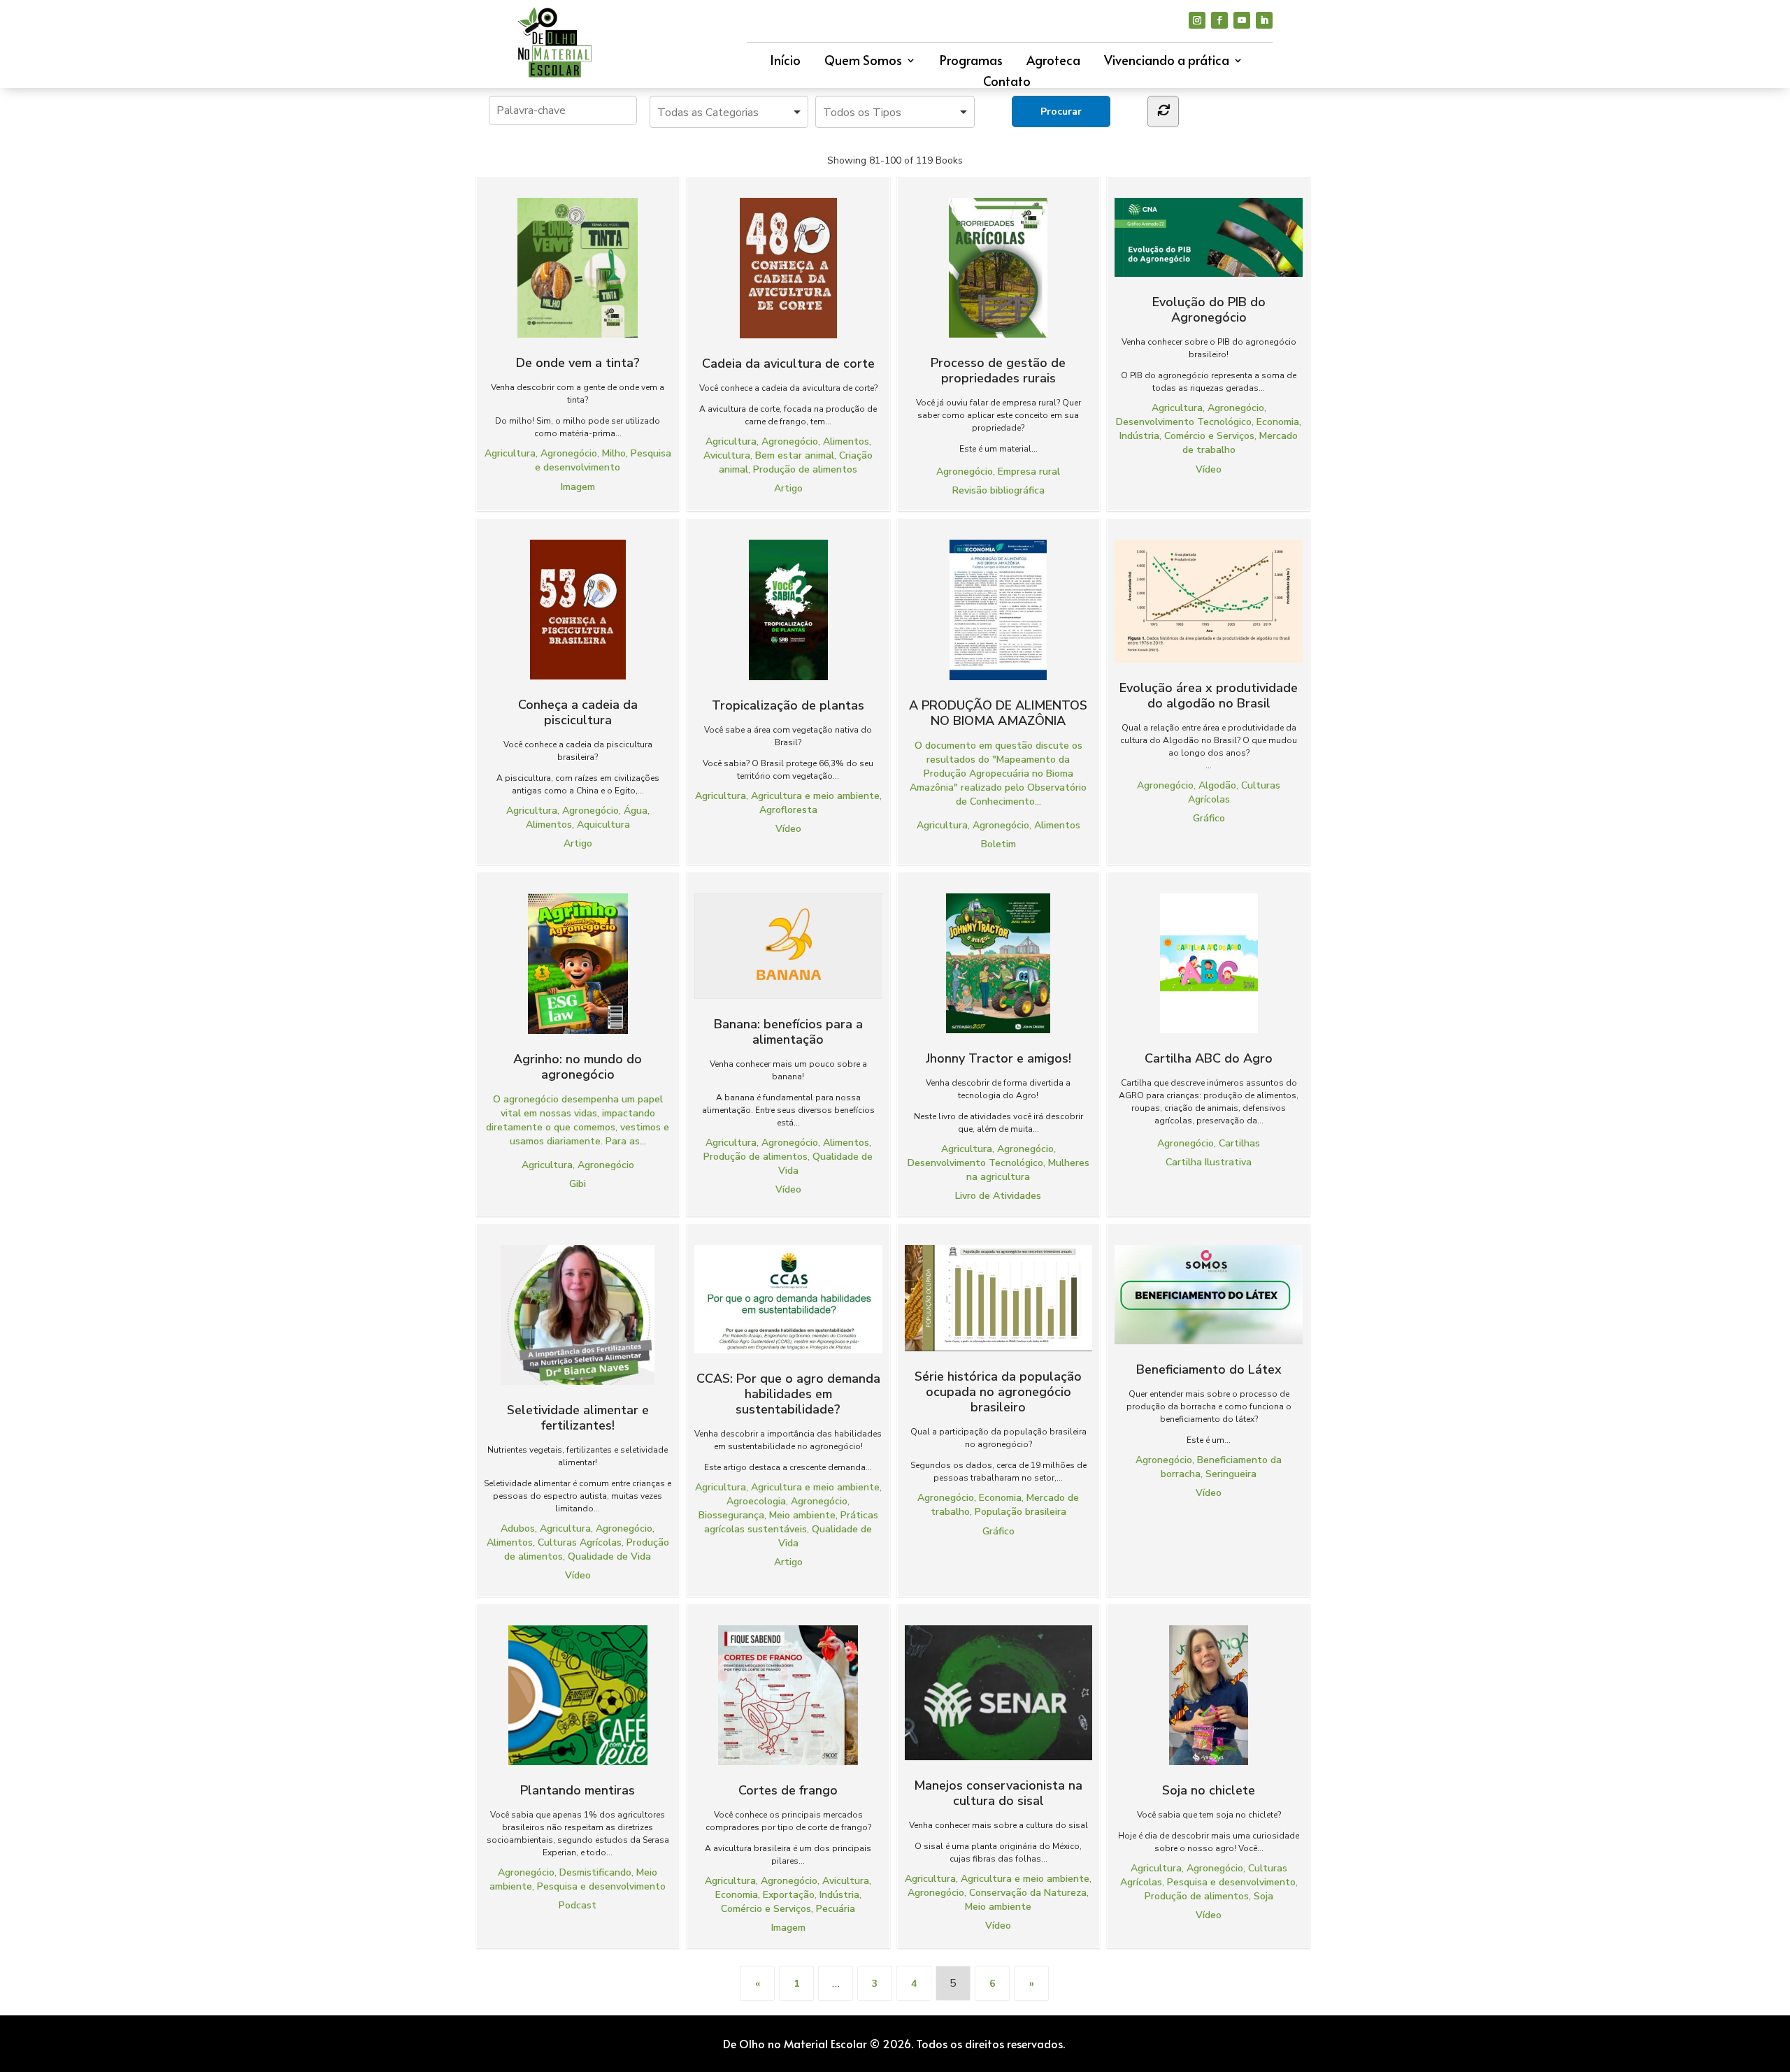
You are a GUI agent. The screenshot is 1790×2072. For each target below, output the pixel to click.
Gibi (578, 1184)
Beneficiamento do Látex (1209, 1369)
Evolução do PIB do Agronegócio (1209, 309)
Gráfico (1209, 818)
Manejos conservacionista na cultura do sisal (998, 1793)
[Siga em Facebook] (1219, 20)
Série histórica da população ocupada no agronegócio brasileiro (998, 1391)
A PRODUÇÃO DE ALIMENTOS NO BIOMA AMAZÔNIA (998, 712)
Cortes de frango (788, 1790)
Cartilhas (1239, 1143)
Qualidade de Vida (609, 1556)
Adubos (518, 1528)
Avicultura (727, 455)
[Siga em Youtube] (1242, 20)
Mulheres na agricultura (1028, 1170)
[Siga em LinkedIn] (1264, 20)
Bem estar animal (795, 455)
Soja (1263, 1896)
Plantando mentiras (578, 1790)
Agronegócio (569, 453)
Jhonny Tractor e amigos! (998, 1058)
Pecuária (836, 1909)
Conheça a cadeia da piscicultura (578, 712)
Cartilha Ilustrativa (1209, 1162)
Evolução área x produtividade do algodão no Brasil (1209, 695)
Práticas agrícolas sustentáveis (791, 1522)
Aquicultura (603, 825)
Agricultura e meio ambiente (815, 796)
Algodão (1217, 785)
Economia (1278, 422)
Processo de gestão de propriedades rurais (998, 370)
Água (636, 811)
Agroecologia (756, 1501)
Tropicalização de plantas (788, 705)
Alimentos (846, 441)
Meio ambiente (802, 1515)
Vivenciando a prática (1167, 62)
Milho (614, 453)
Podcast (578, 1905)
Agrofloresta (788, 810)
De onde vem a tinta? (578, 362)
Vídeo (1209, 469)
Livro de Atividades (998, 1196)
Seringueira (1231, 1474)
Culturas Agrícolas (580, 1542)
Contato (1007, 83)
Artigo (788, 488)
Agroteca (1053, 62)
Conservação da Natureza (1028, 1893)
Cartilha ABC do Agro (1209, 1058)
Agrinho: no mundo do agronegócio (578, 1066)
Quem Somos (863, 62)
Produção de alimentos (805, 469)
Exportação (789, 1895)
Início (785, 62)
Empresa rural (1029, 472)
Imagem (578, 487)
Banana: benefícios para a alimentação (788, 1031)
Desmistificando (595, 1872)
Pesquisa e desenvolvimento (603, 460)
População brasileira (1021, 1512)
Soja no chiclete (1209, 1790)
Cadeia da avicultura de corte (788, 363)
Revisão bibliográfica (998, 490)
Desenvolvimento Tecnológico (1184, 422)
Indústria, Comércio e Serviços (1187, 436)
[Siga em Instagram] (1197, 20)
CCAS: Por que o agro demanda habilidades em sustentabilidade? (788, 1394)
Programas (971, 62)
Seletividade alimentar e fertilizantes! (578, 1417)
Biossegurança (731, 1515)
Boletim (998, 844)
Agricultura (510, 453)
